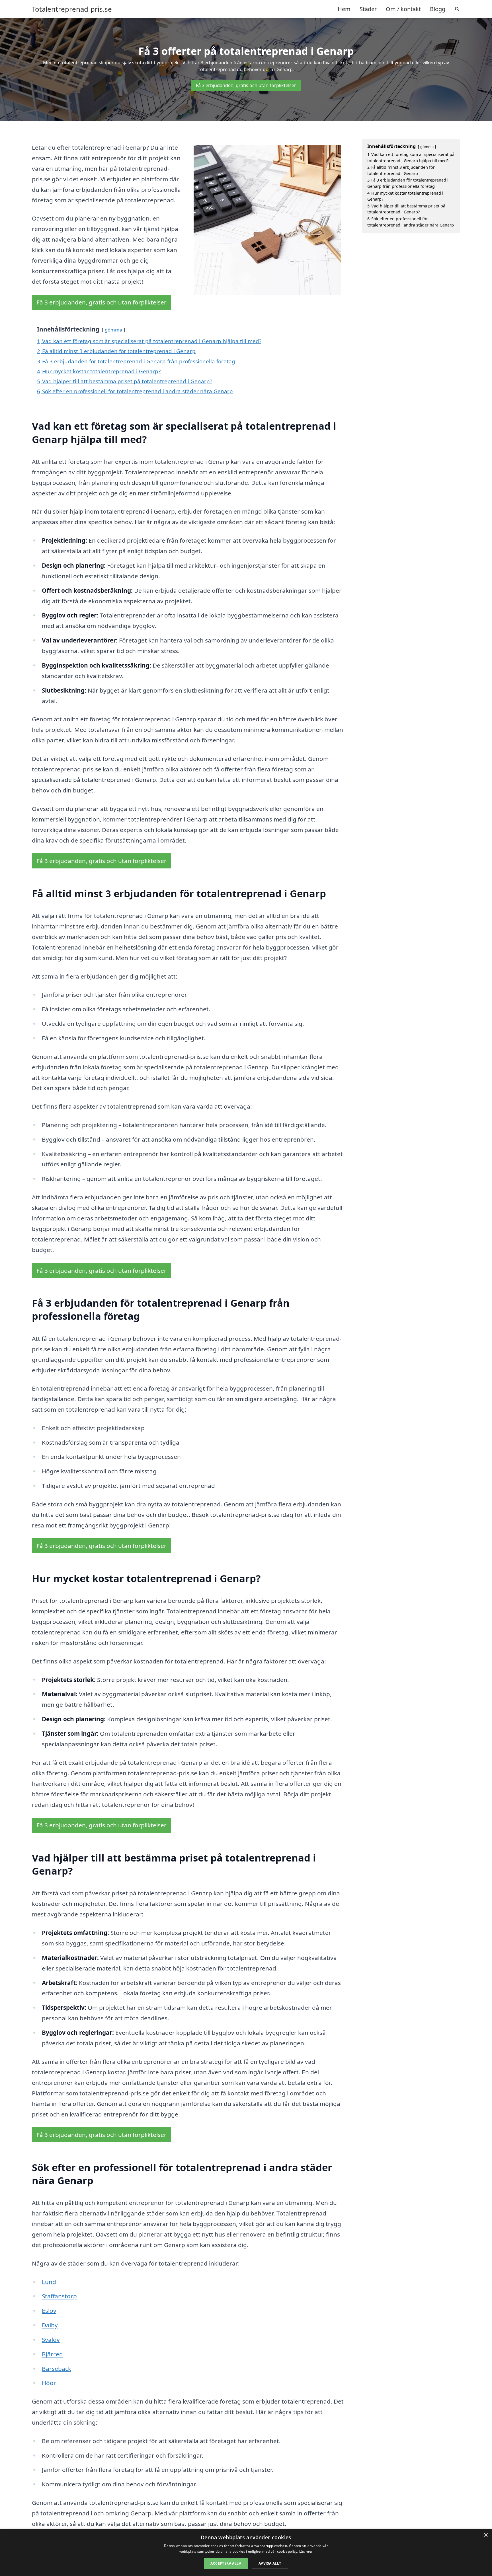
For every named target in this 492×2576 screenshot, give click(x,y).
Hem (344, 9)
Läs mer (306, 2551)
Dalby (50, 2325)
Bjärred (52, 2354)
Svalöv (51, 2340)
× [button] (486, 2535)
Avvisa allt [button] (270, 2563)
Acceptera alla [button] (226, 2563)
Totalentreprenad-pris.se (72, 9)
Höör (49, 2383)
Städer (368, 9)
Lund (49, 2282)
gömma (113, 330)
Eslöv (49, 2311)
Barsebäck (57, 2369)
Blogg (438, 9)
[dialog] (246, 2553)
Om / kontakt (403, 9)
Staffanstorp (59, 2296)
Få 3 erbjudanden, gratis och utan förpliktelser (246, 85)
